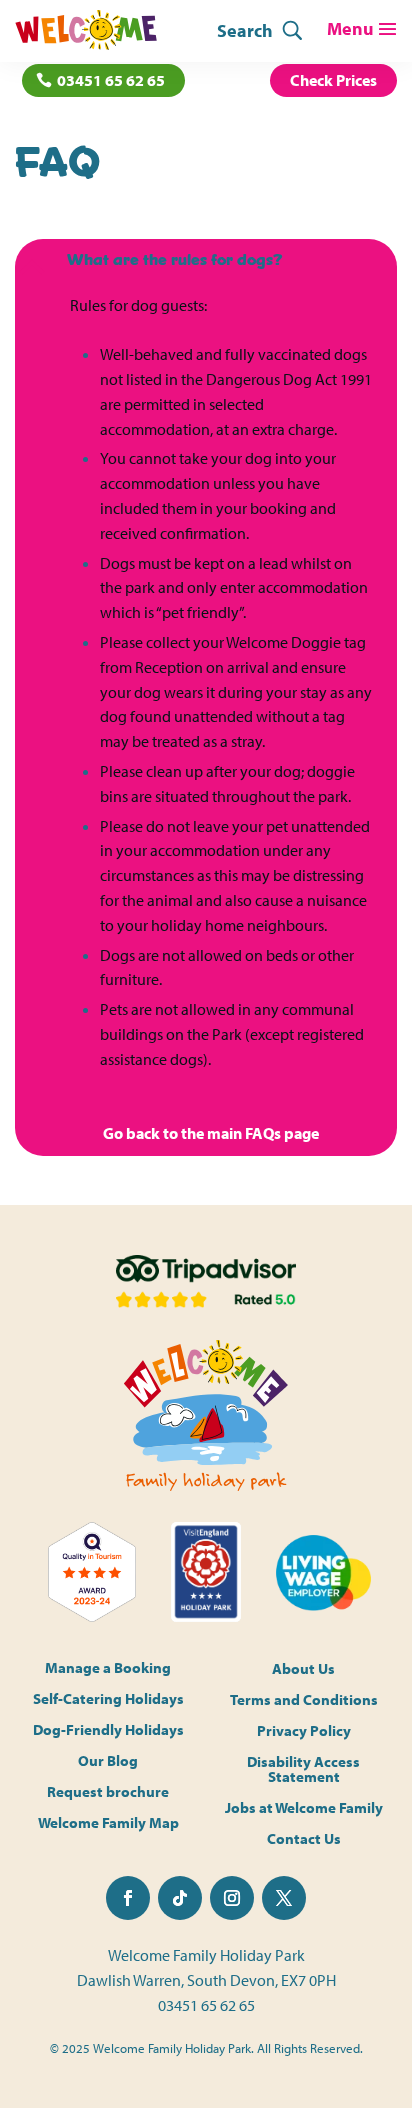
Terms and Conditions (304, 1699)
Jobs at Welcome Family (304, 1807)
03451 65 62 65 (111, 80)
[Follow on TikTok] (180, 1898)
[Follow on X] (284, 1898)
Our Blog (108, 1761)
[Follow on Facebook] (128, 1898)
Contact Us (304, 1838)
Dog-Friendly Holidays (108, 1730)
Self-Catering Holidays (108, 1699)
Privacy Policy (304, 1730)
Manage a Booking (108, 1668)
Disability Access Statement (303, 1769)
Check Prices (333, 80)
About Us (303, 1668)
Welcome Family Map (108, 1823)
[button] (206, 263)
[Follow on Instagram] (232, 1898)
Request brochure (108, 1792)
